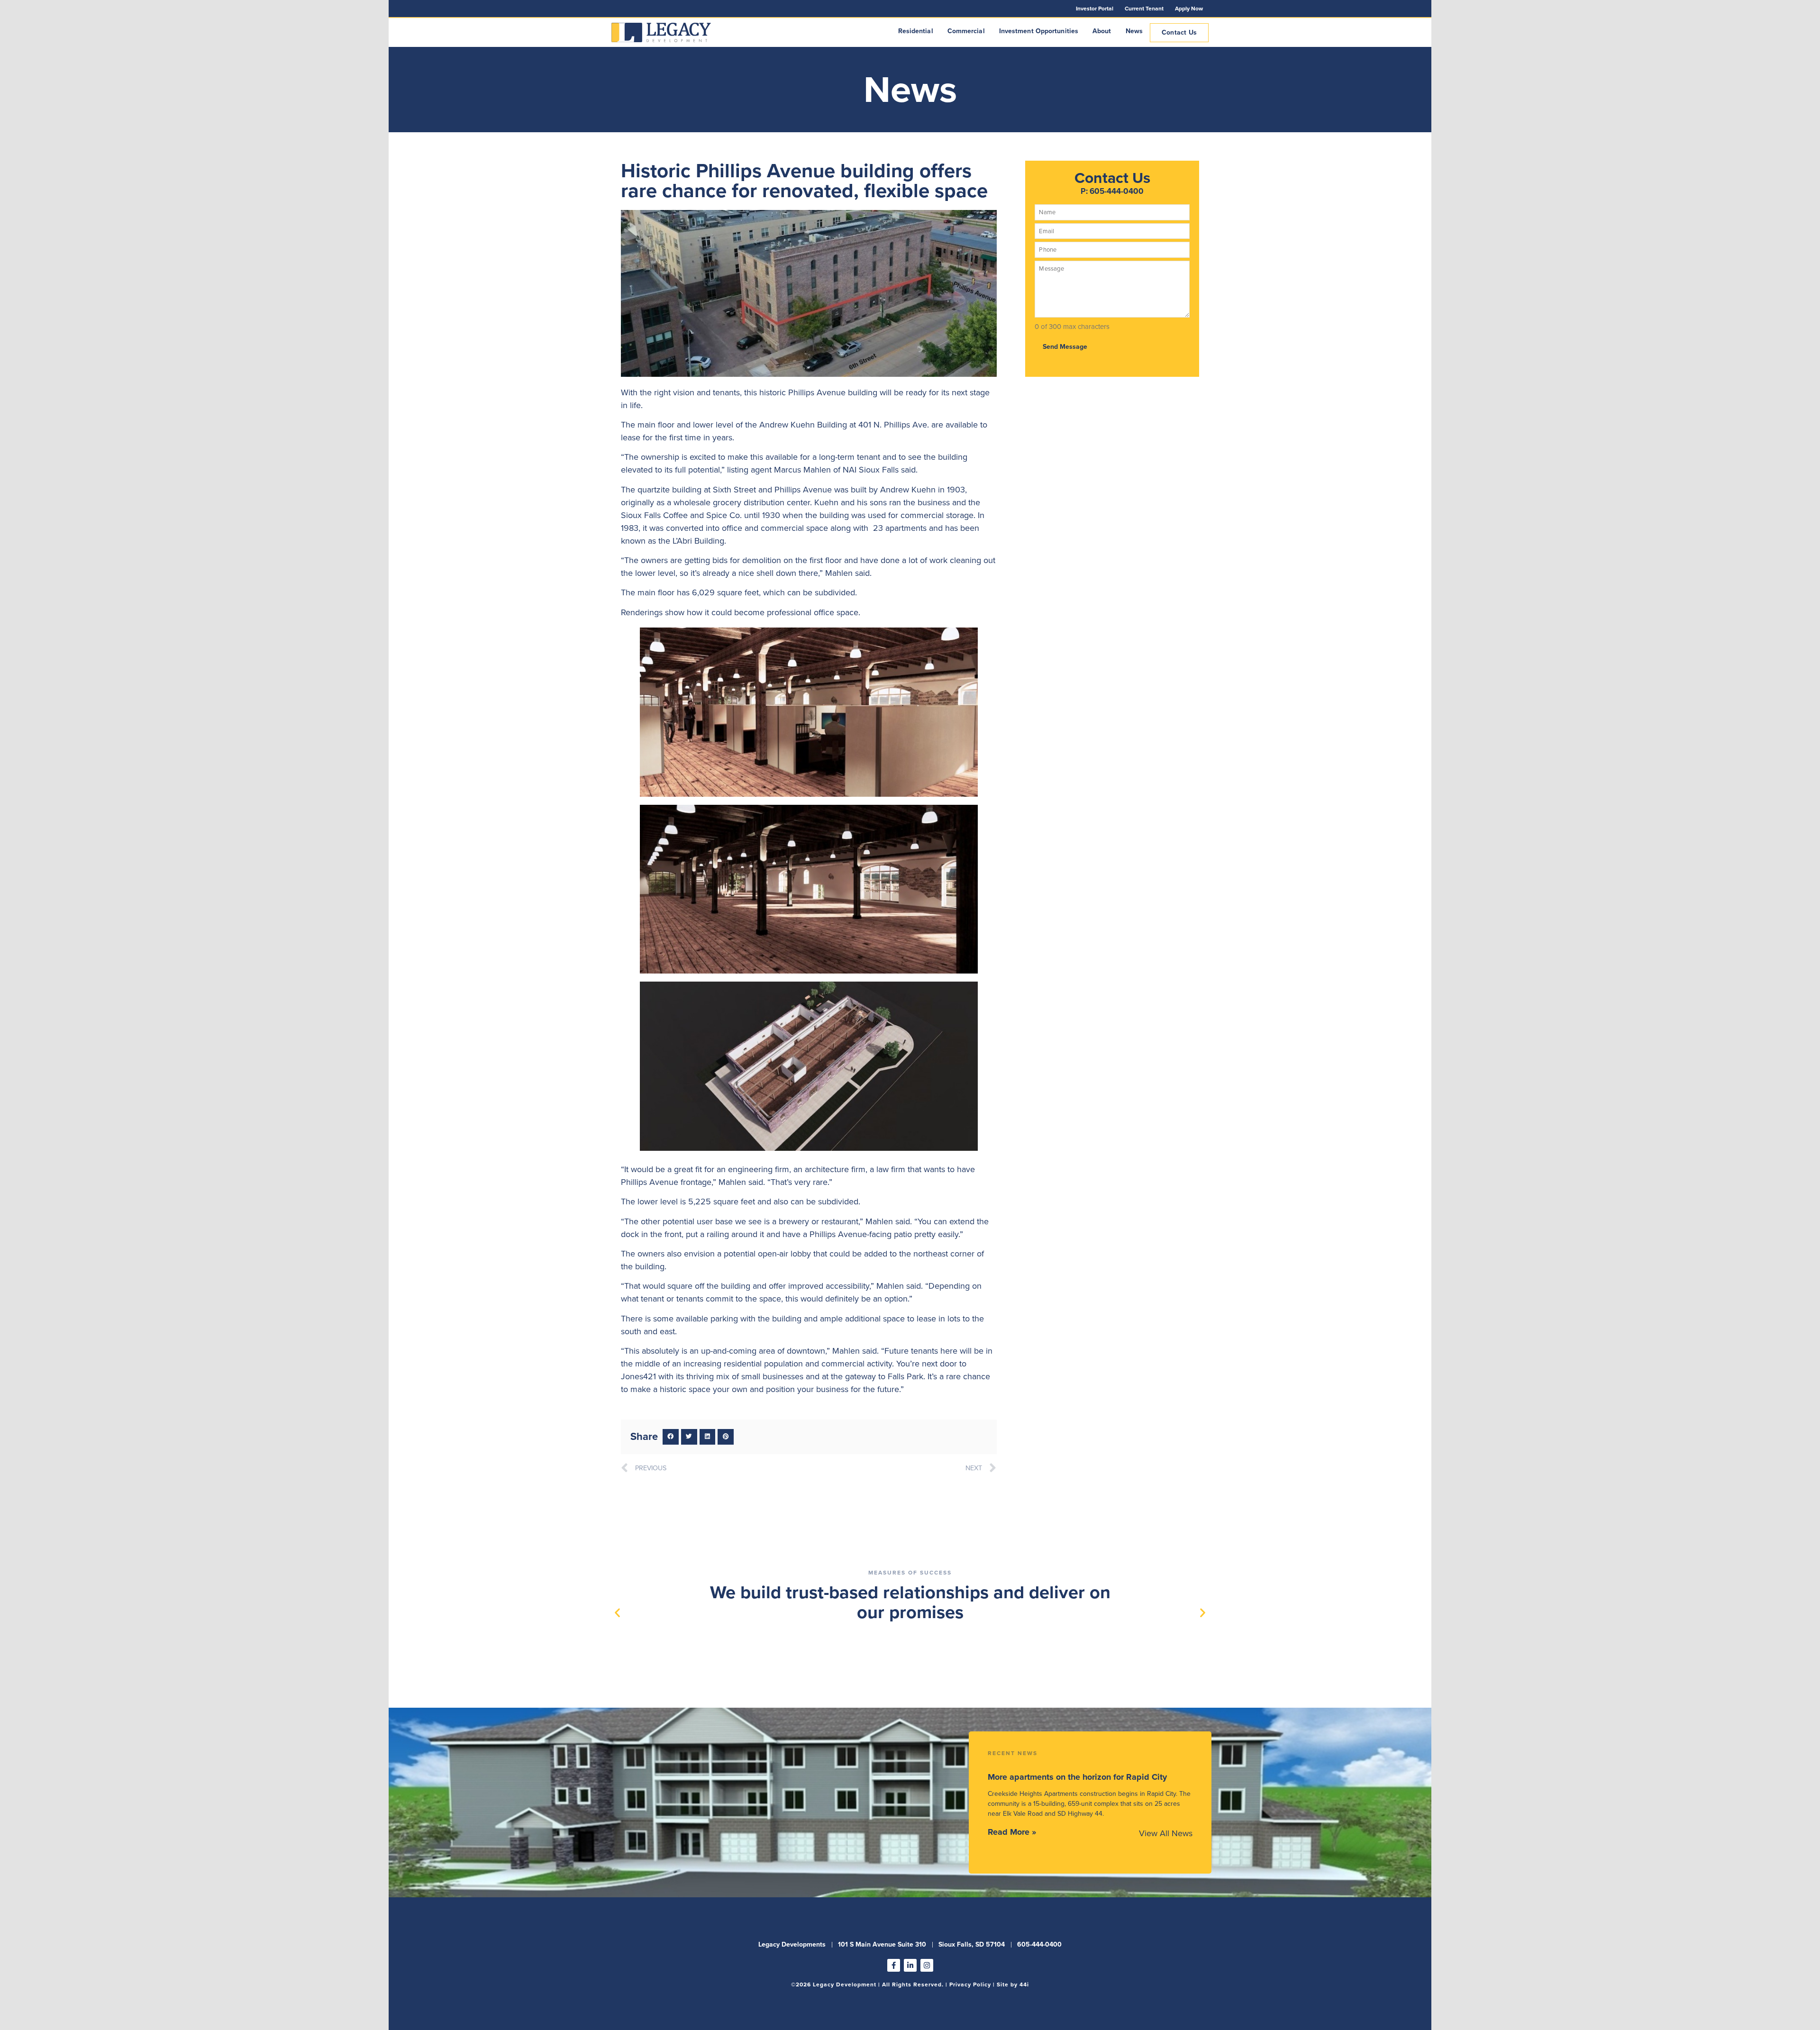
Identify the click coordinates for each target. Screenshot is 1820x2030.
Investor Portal (1095, 9)
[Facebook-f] (894, 1965)
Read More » (1012, 1832)
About (1102, 31)
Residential (916, 31)
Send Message (1065, 347)
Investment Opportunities (1039, 31)
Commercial (966, 31)
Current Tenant (1144, 9)
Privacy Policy (970, 1984)
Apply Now (1189, 9)
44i (1024, 1984)
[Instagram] (927, 1965)
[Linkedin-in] (910, 1965)
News (1134, 31)
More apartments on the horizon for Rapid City (1077, 1777)
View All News (1166, 1833)
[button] (671, 1437)
